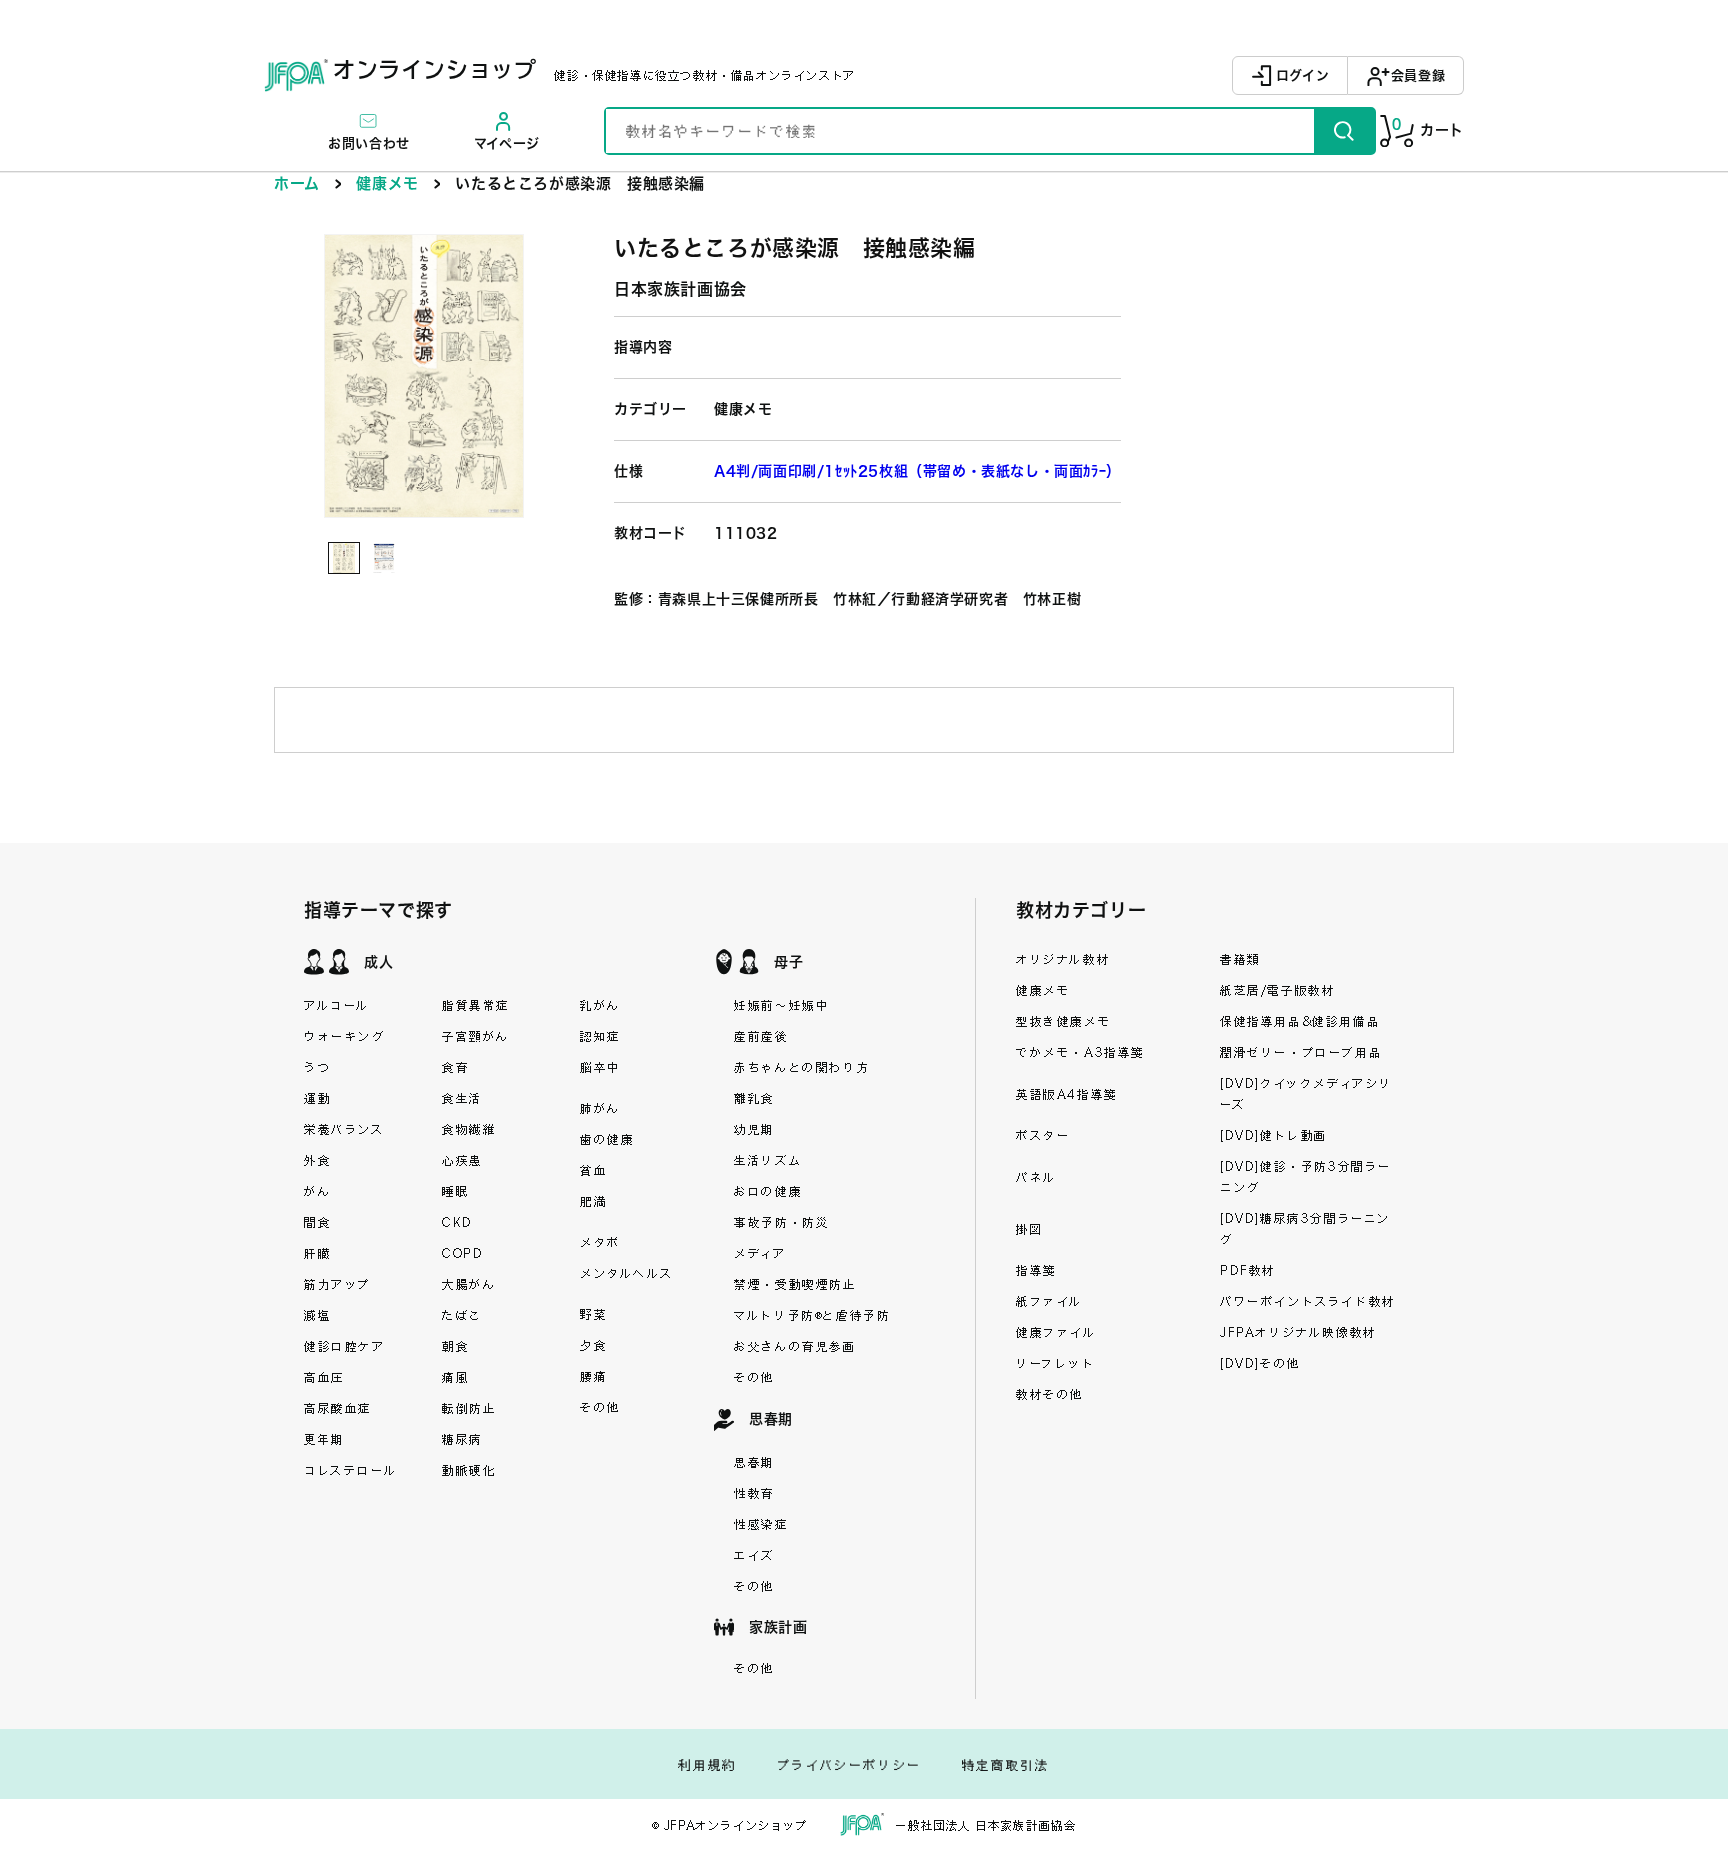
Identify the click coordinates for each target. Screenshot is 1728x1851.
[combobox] (960, 131)
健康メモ (387, 183)
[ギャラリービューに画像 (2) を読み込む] (384, 558)
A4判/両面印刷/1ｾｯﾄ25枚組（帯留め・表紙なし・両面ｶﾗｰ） (917, 471)
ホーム (297, 183)
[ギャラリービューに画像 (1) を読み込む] (344, 558)
